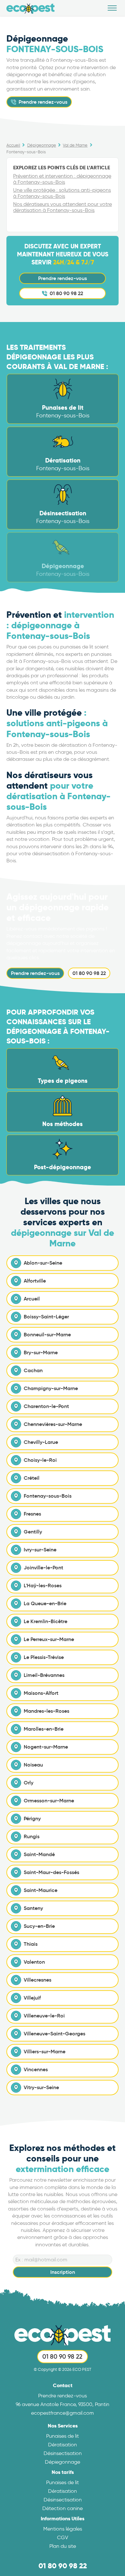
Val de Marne (75, 145)
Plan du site (63, 2546)
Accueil (13, 145)
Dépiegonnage (63, 2462)
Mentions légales (63, 2529)
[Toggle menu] (112, 8)
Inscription (63, 2272)
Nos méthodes (63, 1124)
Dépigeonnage (42, 145)
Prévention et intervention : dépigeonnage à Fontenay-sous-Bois (62, 179)
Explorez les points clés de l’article (62, 168)
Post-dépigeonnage (63, 1167)
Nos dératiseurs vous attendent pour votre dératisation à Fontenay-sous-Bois (63, 207)
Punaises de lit (63, 2436)
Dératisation (63, 2445)
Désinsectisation (63, 2453)
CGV (63, 2537)
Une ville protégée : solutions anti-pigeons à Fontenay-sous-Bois (62, 193)
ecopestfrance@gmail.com (63, 2413)
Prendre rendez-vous (63, 278)
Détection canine (63, 2508)
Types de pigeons (63, 1081)
